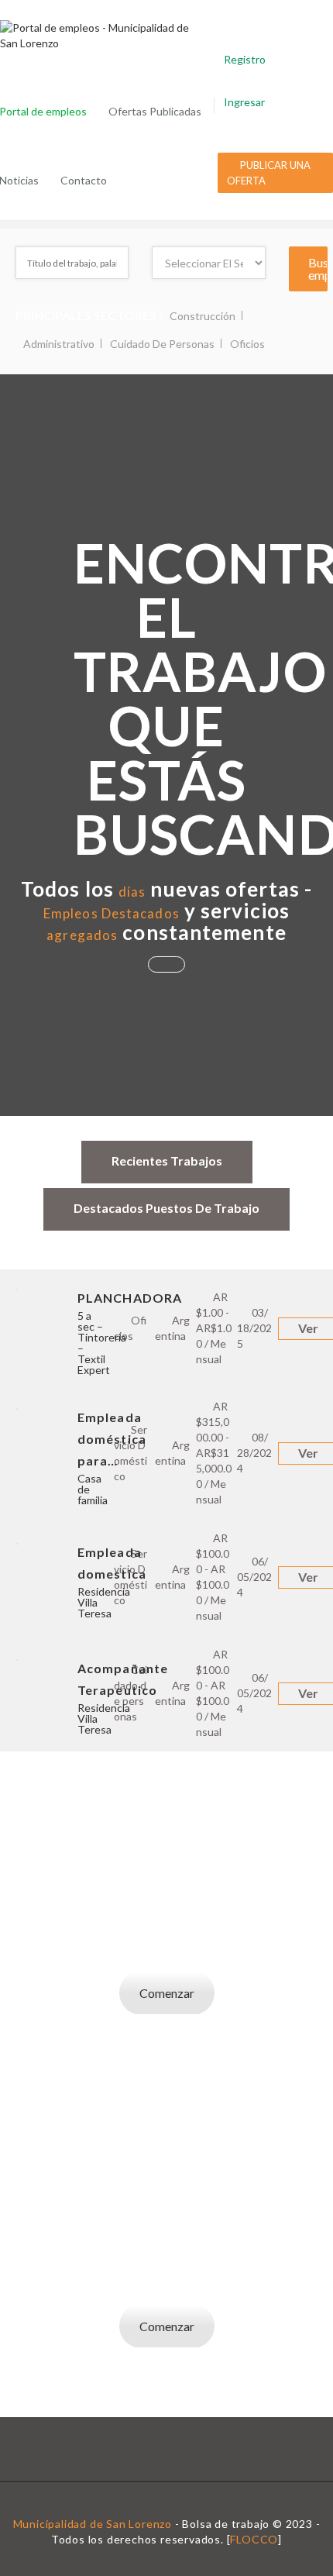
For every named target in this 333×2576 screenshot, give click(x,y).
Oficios (247, 344)
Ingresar (244, 102)
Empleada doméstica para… (112, 1439)
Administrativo (59, 344)
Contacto (84, 180)
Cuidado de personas (162, 344)
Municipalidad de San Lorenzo (93, 2524)
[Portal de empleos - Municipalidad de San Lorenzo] (103, 36)
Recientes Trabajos (167, 1161)
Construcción (203, 316)
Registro (245, 59)
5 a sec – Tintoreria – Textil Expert (102, 1343)
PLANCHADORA (130, 1298)
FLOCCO (254, 2539)
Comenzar (167, 1993)
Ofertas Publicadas (155, 111)
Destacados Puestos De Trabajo (166, 1208)
